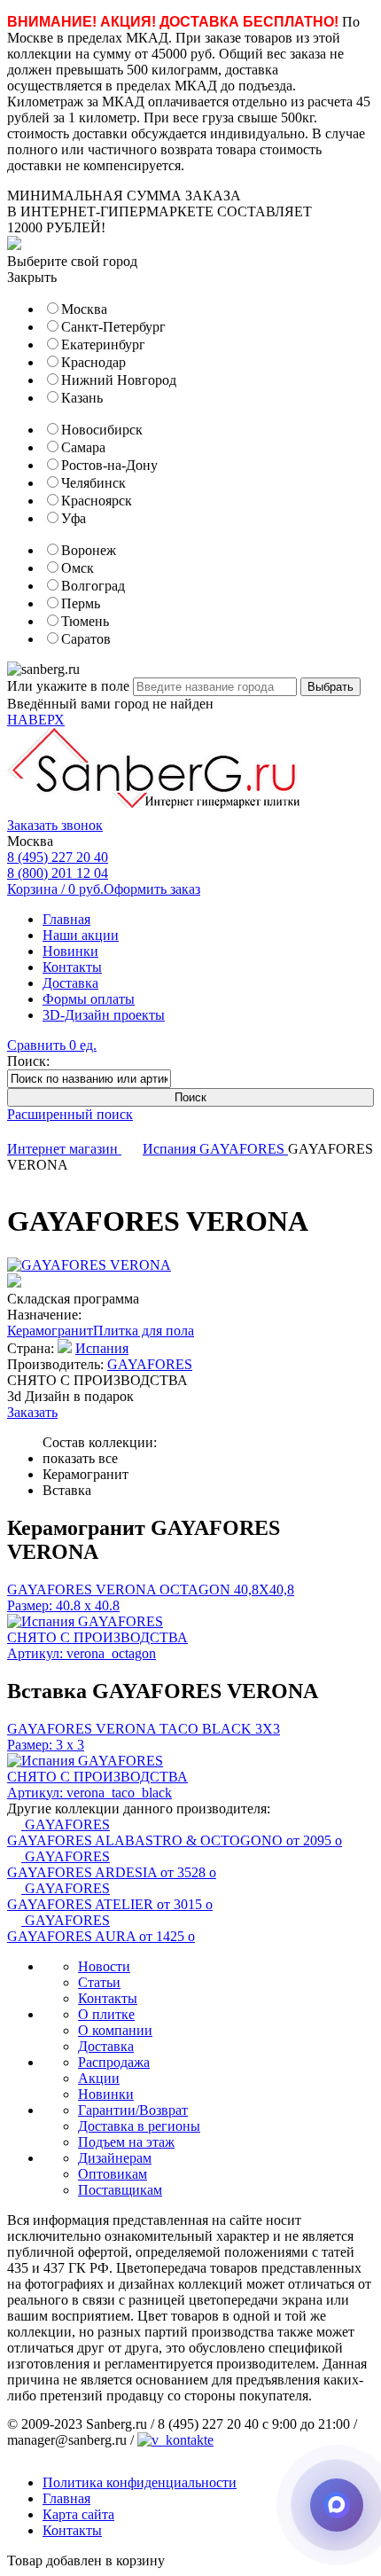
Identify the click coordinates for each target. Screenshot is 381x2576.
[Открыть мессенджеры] (337, 2505)
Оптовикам (113, 2174)
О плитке (106, 2014)
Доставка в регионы (139, 2126)
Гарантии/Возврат (133, 2110)
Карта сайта (78, 2514)
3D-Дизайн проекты (104, 1015)
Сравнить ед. (52, 1045)
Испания (171, 1149)
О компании (115, 2030)
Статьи (99, 1982)
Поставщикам (120, 2190)
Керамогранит (50, 1331)
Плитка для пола (144, 1331)
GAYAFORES (244, 1149)
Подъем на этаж (126, 2142)
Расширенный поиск (70, 1114)
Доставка (70, 983)
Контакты (72, 967)
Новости (104, 1966)
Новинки (70, 951)
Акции (99, 2078)
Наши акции (81, 935)
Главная (66, 919)
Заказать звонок (55, 825)
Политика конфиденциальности (140, 2482)
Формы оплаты (89, 999)
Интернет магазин (64, 1149)
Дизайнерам (115, 2158)
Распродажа (114, 2062)
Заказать (32, 1412)
